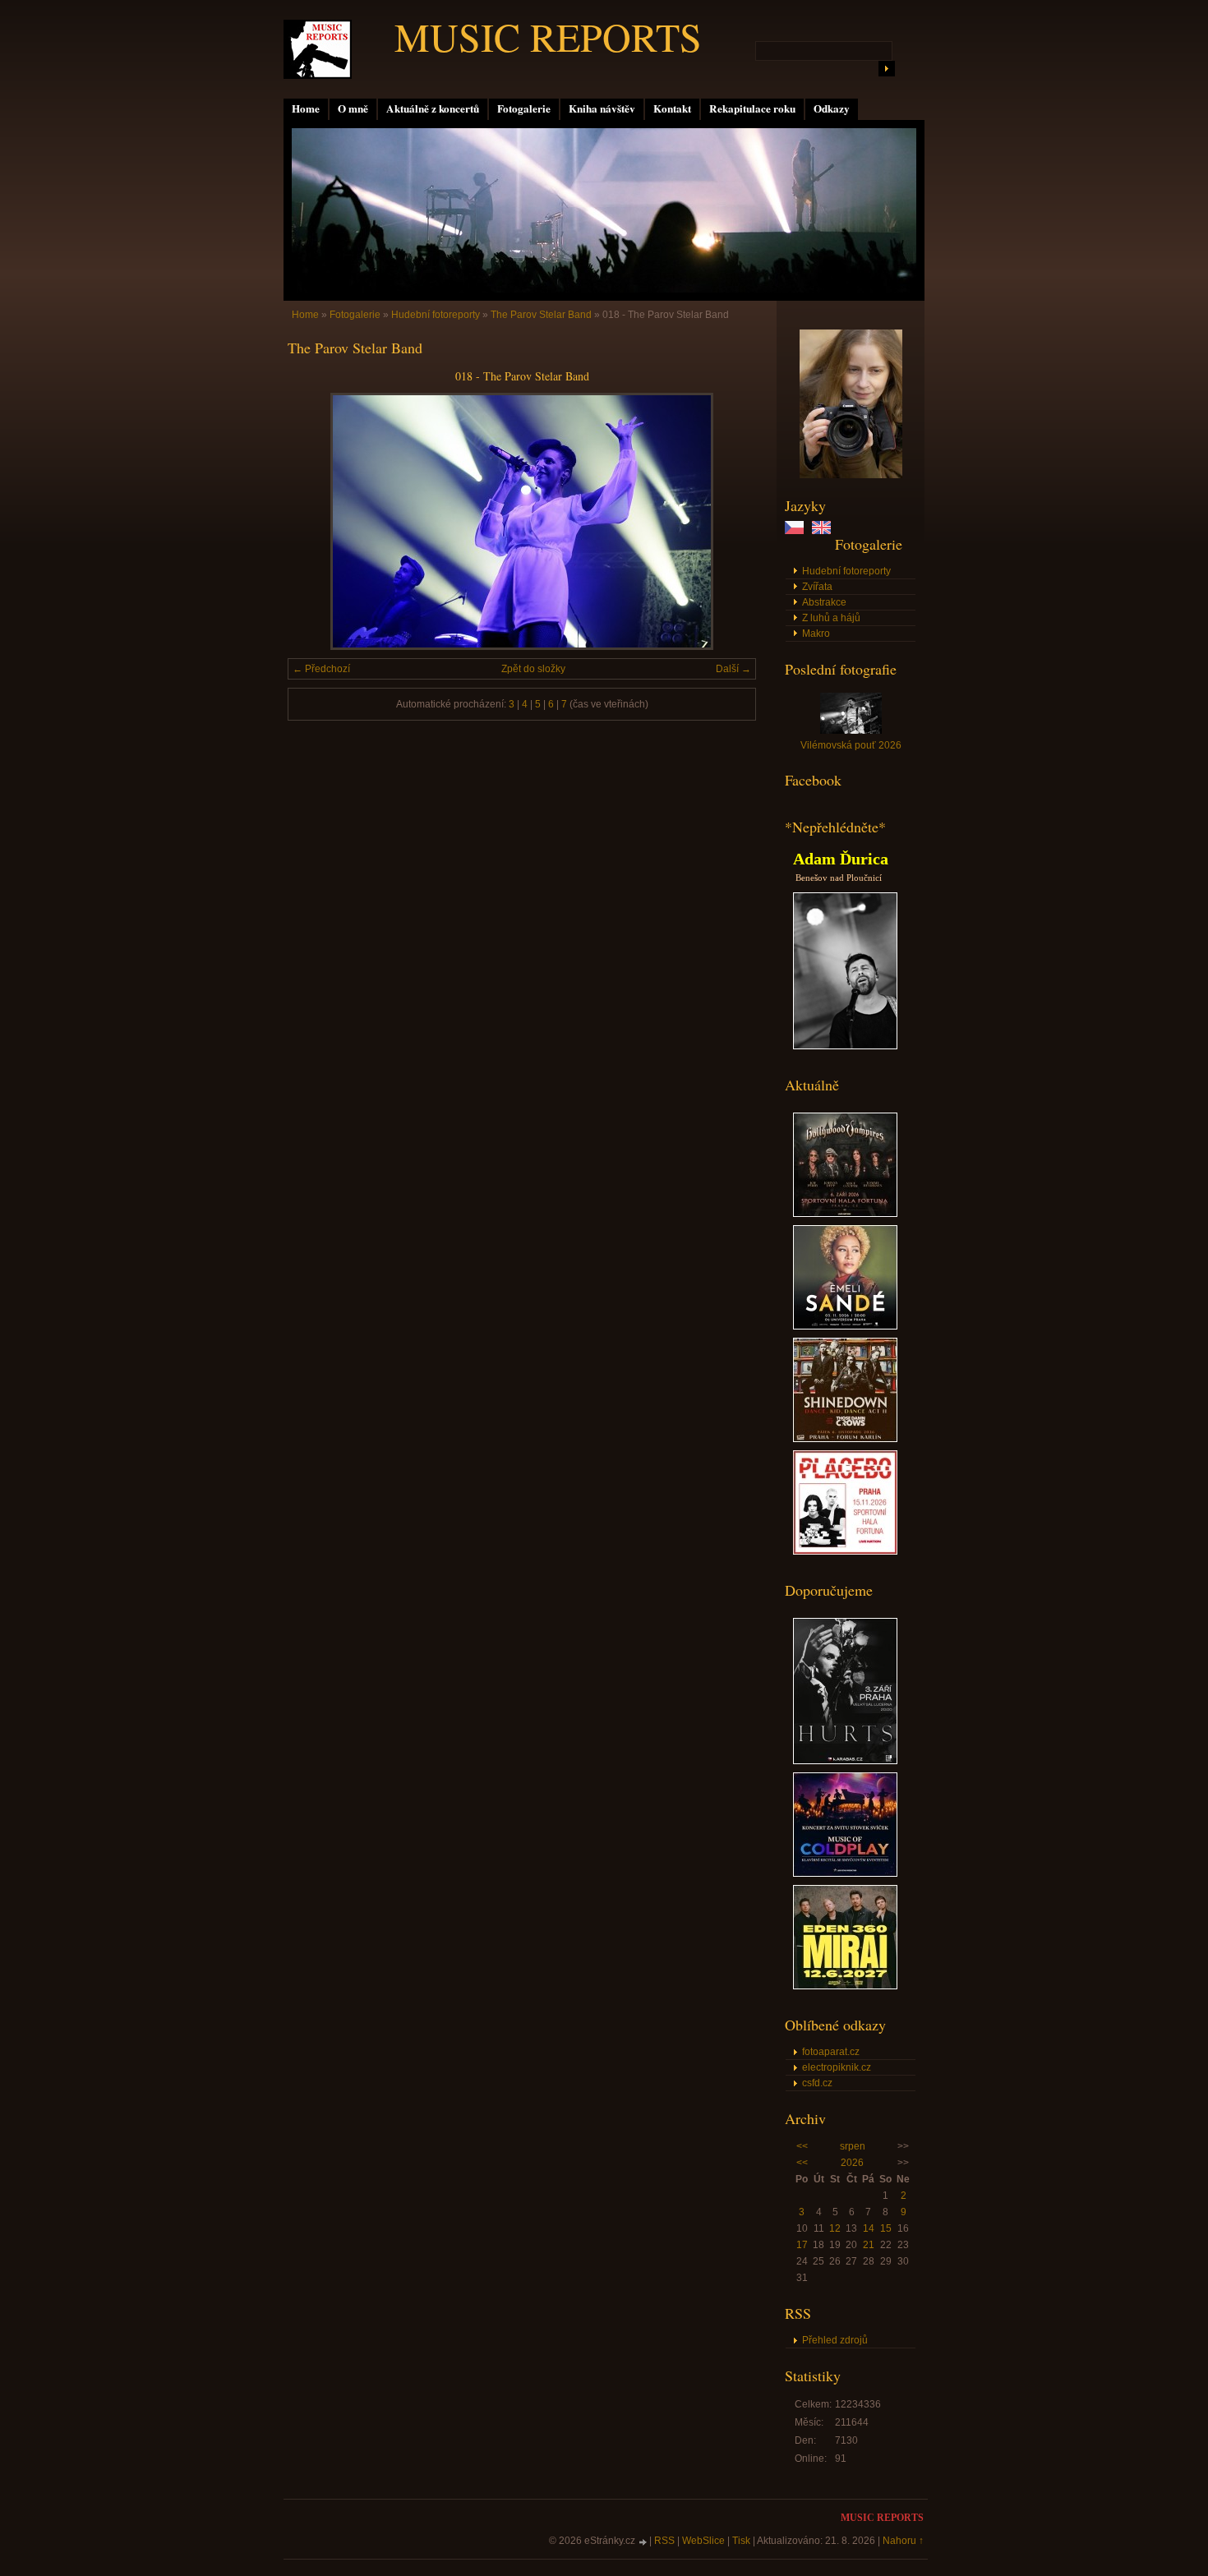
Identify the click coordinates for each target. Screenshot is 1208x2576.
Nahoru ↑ (903, 2541)
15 (886, 2228)
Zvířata (817, 587)
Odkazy (832, 108)
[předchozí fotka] (314, 521)
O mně (353, 108)
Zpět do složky (533, 669)
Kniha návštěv (602, 108)
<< (802, 2146)
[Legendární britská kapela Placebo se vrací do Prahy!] (845, 1551)
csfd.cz (817, 2083)
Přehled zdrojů (835, 2340)
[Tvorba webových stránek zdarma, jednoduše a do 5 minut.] (643, 2542)
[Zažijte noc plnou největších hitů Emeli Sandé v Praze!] (845, 1326)
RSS (664, 2541)
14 (869, 2228)
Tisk (741, 2541)
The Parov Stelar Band (541, 315)
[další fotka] (729, 521)
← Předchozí (321, 669)
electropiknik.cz (837, 2067)
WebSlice (703, 2541)
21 (869, 2245)
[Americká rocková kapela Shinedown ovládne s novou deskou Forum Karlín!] (845, 1439)
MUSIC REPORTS (548, 36)
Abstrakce (824, 602)
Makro (816, 634)
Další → (733, 669)
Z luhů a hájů (831, 618)
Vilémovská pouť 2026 (851, 745)
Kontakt (672, 108)
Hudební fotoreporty (846, 571)
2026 (852, 2163)
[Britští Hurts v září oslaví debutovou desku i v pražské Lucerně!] (845, 1761)
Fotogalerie (524, 108)
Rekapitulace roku (752, 108)
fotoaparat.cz (831, 2052)
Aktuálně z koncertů (433, 108)
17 (802, 2245)
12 (835, 2228)
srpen (853, 2146)
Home (306, 108)
